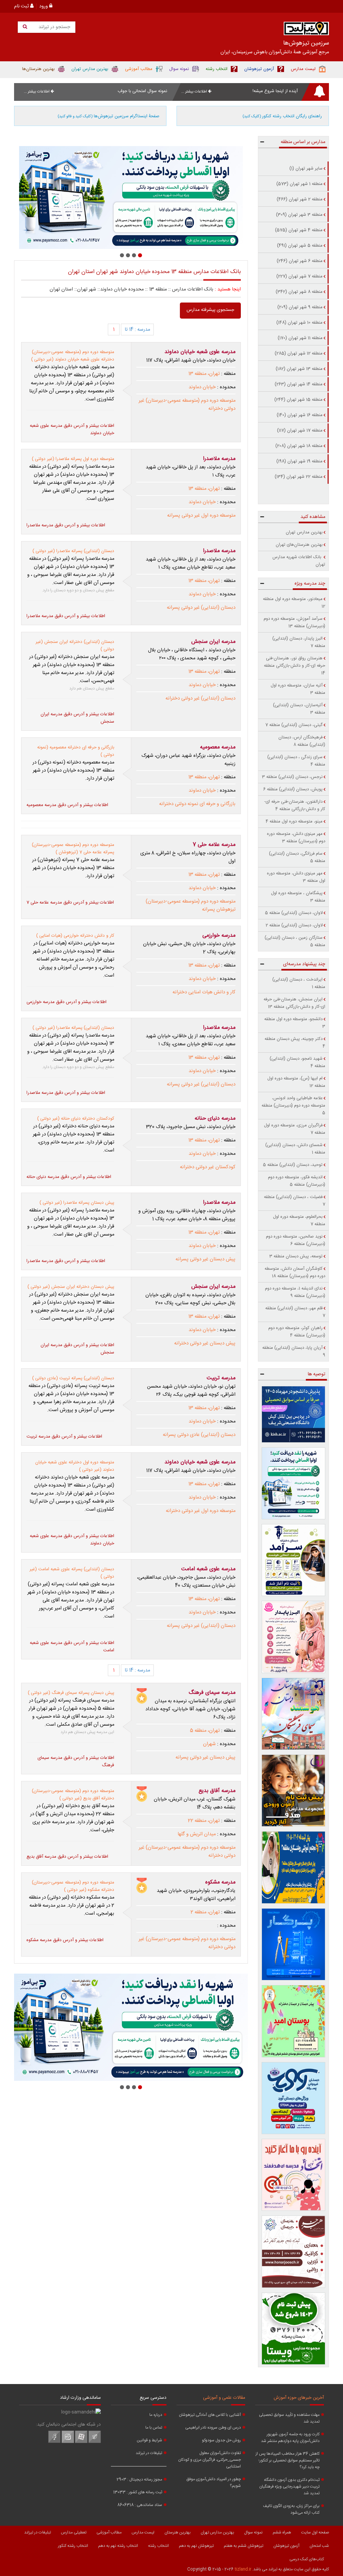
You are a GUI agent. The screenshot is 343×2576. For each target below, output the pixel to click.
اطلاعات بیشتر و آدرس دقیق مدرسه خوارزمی (66, 1002)
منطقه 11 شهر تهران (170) (300, 338)
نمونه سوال (253, 2532)
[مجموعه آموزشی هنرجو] (294, 2252)
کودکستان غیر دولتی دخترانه (208, 1167)
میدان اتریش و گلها (197, 1834)
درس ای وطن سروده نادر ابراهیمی (213, 2428)
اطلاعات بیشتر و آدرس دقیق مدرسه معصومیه (67, 805)
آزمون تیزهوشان (286, 2546)
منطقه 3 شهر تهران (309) (299, 215)
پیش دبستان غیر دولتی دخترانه (205, 1343)
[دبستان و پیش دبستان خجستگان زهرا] (131, 197)
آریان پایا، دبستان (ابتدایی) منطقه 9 (294, 1351)
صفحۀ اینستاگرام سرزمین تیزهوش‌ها (109, 116)
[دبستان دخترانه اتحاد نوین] (294, 2175)
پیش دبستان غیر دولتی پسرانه (205, 1259)
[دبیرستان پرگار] (294, 1944)
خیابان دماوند (202, 387)
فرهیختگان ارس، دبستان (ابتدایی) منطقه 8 (302, 741)
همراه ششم (282, 2532)
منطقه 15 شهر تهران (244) (298, 400)
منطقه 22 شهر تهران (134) (299, 477)
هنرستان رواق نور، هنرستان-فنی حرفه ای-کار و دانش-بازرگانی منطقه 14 (295, 666)
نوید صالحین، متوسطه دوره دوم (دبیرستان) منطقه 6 (296, 1240)
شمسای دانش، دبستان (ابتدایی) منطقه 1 (295, 1149)
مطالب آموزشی (109, 2532)
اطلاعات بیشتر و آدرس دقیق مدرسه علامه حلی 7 (70, 903)
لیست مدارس (143, 2532)
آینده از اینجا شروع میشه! (275, 91)
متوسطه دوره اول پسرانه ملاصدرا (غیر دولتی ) (73, 459)
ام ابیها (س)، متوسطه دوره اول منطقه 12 (296, 1082)
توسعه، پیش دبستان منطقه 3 (296, 1256)
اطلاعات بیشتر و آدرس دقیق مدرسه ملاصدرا (66, 525)
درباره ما (156, 2415)
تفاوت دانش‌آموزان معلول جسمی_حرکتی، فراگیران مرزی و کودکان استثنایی (210, 2460)
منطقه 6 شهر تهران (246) (300, 261)
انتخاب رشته (158, 2546)
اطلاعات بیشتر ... (195, 92)
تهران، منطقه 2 (205, 1912)
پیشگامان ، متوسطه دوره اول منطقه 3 (298, 897)
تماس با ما (154, 2428)
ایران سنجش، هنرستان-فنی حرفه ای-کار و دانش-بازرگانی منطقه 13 (294, 1003)
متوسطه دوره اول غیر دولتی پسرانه (201, 516)
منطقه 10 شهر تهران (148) (299, 323)
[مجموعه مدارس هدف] (294, 1791)
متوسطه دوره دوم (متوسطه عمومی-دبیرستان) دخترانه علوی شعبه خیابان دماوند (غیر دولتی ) (73, 356)
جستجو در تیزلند (54, 27)
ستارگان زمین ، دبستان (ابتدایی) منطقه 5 (295, 941)
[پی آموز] (294, 1483)
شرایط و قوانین (149, 2440)
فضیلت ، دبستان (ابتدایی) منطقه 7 (295, 1201)
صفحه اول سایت (315, 2532)
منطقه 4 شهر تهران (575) (299, 230)
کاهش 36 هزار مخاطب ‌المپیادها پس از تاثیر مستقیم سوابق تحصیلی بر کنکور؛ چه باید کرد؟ (288, 2460)
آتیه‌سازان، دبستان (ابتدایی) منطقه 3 (299, 709)
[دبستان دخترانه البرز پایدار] (294, 1637)
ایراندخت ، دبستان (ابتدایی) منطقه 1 (299, 983)
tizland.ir (243, 2569)
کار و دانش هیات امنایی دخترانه (204, 992)
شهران (209, 1744)
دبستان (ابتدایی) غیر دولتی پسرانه (201, 608)
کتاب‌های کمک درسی (307, 2559)
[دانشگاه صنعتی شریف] (294, 1414)
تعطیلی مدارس (74, 2532)
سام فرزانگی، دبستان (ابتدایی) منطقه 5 (297, 857)
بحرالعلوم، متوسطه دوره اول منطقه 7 (299, 1220)
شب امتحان (319, 2546)
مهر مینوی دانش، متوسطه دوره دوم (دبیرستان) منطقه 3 (296, 838)
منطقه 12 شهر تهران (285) (299, 353)
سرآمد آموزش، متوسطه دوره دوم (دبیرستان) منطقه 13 (294, 622)
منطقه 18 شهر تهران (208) (299, 446)
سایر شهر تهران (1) (306, 169)
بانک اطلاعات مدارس (193, 289)
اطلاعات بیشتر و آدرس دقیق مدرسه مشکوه (65, 1940)
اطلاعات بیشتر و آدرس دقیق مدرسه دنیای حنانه (69, 1177)
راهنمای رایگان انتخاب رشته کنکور (282, 116)
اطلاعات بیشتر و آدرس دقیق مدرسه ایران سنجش (77, 718)
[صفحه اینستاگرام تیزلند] (68, 2442)
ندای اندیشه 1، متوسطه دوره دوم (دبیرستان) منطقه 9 (295, 1292)
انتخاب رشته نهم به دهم (118, 2546)
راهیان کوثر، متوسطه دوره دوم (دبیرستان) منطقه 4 (297, 1332)
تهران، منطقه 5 (205, 1731)
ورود (44, 6)
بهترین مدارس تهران (304, 532)
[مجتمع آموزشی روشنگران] (294, 1867)
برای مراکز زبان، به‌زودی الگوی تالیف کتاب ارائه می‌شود (291, 2509)
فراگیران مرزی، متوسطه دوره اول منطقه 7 (295, 1129)
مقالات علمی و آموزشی (224, 2398)
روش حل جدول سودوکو (221, 2440)
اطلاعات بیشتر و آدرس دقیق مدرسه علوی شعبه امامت (72, 1647)
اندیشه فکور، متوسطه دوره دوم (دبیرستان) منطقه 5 (297, 1181)
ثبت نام (22, 6)
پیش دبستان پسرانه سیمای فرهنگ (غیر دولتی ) (71, 1693)
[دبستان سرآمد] (294, 1560)
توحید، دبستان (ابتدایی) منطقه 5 (293, 1165)
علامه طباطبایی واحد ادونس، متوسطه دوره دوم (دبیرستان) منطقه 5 (293, 1106)
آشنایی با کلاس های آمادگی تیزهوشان (210, 2415)
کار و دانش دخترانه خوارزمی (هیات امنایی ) (75, 936)
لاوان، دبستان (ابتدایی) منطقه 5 (294, 913)
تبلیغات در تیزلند (149, 2453)
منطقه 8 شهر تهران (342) (299, 292)
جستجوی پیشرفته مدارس (210, 310)
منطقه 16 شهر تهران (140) (300, 415)
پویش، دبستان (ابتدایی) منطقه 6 (293, 789)
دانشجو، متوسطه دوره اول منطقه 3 (295, 1023)
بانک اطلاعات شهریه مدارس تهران (299, 561)
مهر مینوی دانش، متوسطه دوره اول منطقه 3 (296, 877)
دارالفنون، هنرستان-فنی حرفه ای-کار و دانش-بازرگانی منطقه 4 (295, 805)
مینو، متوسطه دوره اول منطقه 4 (294, 821)
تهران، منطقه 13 (204, 374)
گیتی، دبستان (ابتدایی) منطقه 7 (294, 725)
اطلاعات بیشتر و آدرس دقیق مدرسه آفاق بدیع (67, 1857)
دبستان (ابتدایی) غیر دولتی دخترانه (200, 699)
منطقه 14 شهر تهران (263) (299, 384)
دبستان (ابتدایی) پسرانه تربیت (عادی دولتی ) (73, 1378)
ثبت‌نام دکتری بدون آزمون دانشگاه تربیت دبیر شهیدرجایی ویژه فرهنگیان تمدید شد (289, 2487)
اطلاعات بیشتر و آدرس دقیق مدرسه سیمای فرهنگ (76, 1762)
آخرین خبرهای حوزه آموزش (299, 2398)
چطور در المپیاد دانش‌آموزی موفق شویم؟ (214, 2483)
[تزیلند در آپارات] (81, 2442)
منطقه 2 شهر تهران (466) (300, 199)
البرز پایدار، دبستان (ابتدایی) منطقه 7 (299, 642)
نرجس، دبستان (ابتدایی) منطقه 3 (292, 777)
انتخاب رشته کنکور (73, 2546)
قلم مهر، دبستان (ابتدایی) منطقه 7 (295, 1312)
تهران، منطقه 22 (204, 1821)
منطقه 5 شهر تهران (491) (300, 246)
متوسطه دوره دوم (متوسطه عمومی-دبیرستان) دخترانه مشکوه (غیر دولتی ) (73, 1886)
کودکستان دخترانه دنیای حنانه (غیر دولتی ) (76, 1119)
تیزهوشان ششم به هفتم (244, 2546)
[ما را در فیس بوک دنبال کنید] (54, 2442)
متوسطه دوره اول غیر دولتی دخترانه (201, 1511)
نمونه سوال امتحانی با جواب (142, 91)
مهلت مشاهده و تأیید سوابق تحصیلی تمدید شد (289, 2418)
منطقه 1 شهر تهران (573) (299, 184)
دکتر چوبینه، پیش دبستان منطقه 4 (295, 1043)
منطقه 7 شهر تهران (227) (299, 276)
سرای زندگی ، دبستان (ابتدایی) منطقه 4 (296, 761)
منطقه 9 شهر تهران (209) (300, 307)
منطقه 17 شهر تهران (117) (300, 431)
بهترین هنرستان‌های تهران (299, 545)
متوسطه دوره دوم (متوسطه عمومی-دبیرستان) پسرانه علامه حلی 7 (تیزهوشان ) (73, 849)
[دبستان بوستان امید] (294, 2021)
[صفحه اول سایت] (306, 30)
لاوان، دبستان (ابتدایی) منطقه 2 (294, 925)
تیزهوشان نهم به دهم (196, 2546)
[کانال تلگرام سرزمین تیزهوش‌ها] (95, 2442)
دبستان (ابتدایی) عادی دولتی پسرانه (199, 1435)
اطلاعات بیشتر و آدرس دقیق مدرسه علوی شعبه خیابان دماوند (72, 430)
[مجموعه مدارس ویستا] (294, 2329)
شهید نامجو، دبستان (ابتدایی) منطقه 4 (297, 1062)
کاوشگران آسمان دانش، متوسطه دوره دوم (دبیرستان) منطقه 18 (295, 1272)
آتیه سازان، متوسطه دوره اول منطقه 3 (298, 689)
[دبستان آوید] (294, 2098)
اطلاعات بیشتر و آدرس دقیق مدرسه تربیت (64, 1437)
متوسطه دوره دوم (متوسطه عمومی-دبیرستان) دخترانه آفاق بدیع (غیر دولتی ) (73, 1795)
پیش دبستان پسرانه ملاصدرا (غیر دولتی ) (77, 1203)
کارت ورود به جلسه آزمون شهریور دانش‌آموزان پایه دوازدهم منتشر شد (290, 2438)
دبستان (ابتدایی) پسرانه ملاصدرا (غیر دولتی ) (73, 551)
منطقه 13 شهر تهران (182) (299, 369)
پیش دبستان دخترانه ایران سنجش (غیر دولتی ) (71, 1287)
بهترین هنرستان (178, 2532)
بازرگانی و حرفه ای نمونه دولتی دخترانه (197, 804)
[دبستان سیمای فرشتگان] (294, 1714)
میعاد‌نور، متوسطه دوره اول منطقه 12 (294, 603)
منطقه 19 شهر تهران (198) (299, 461)
